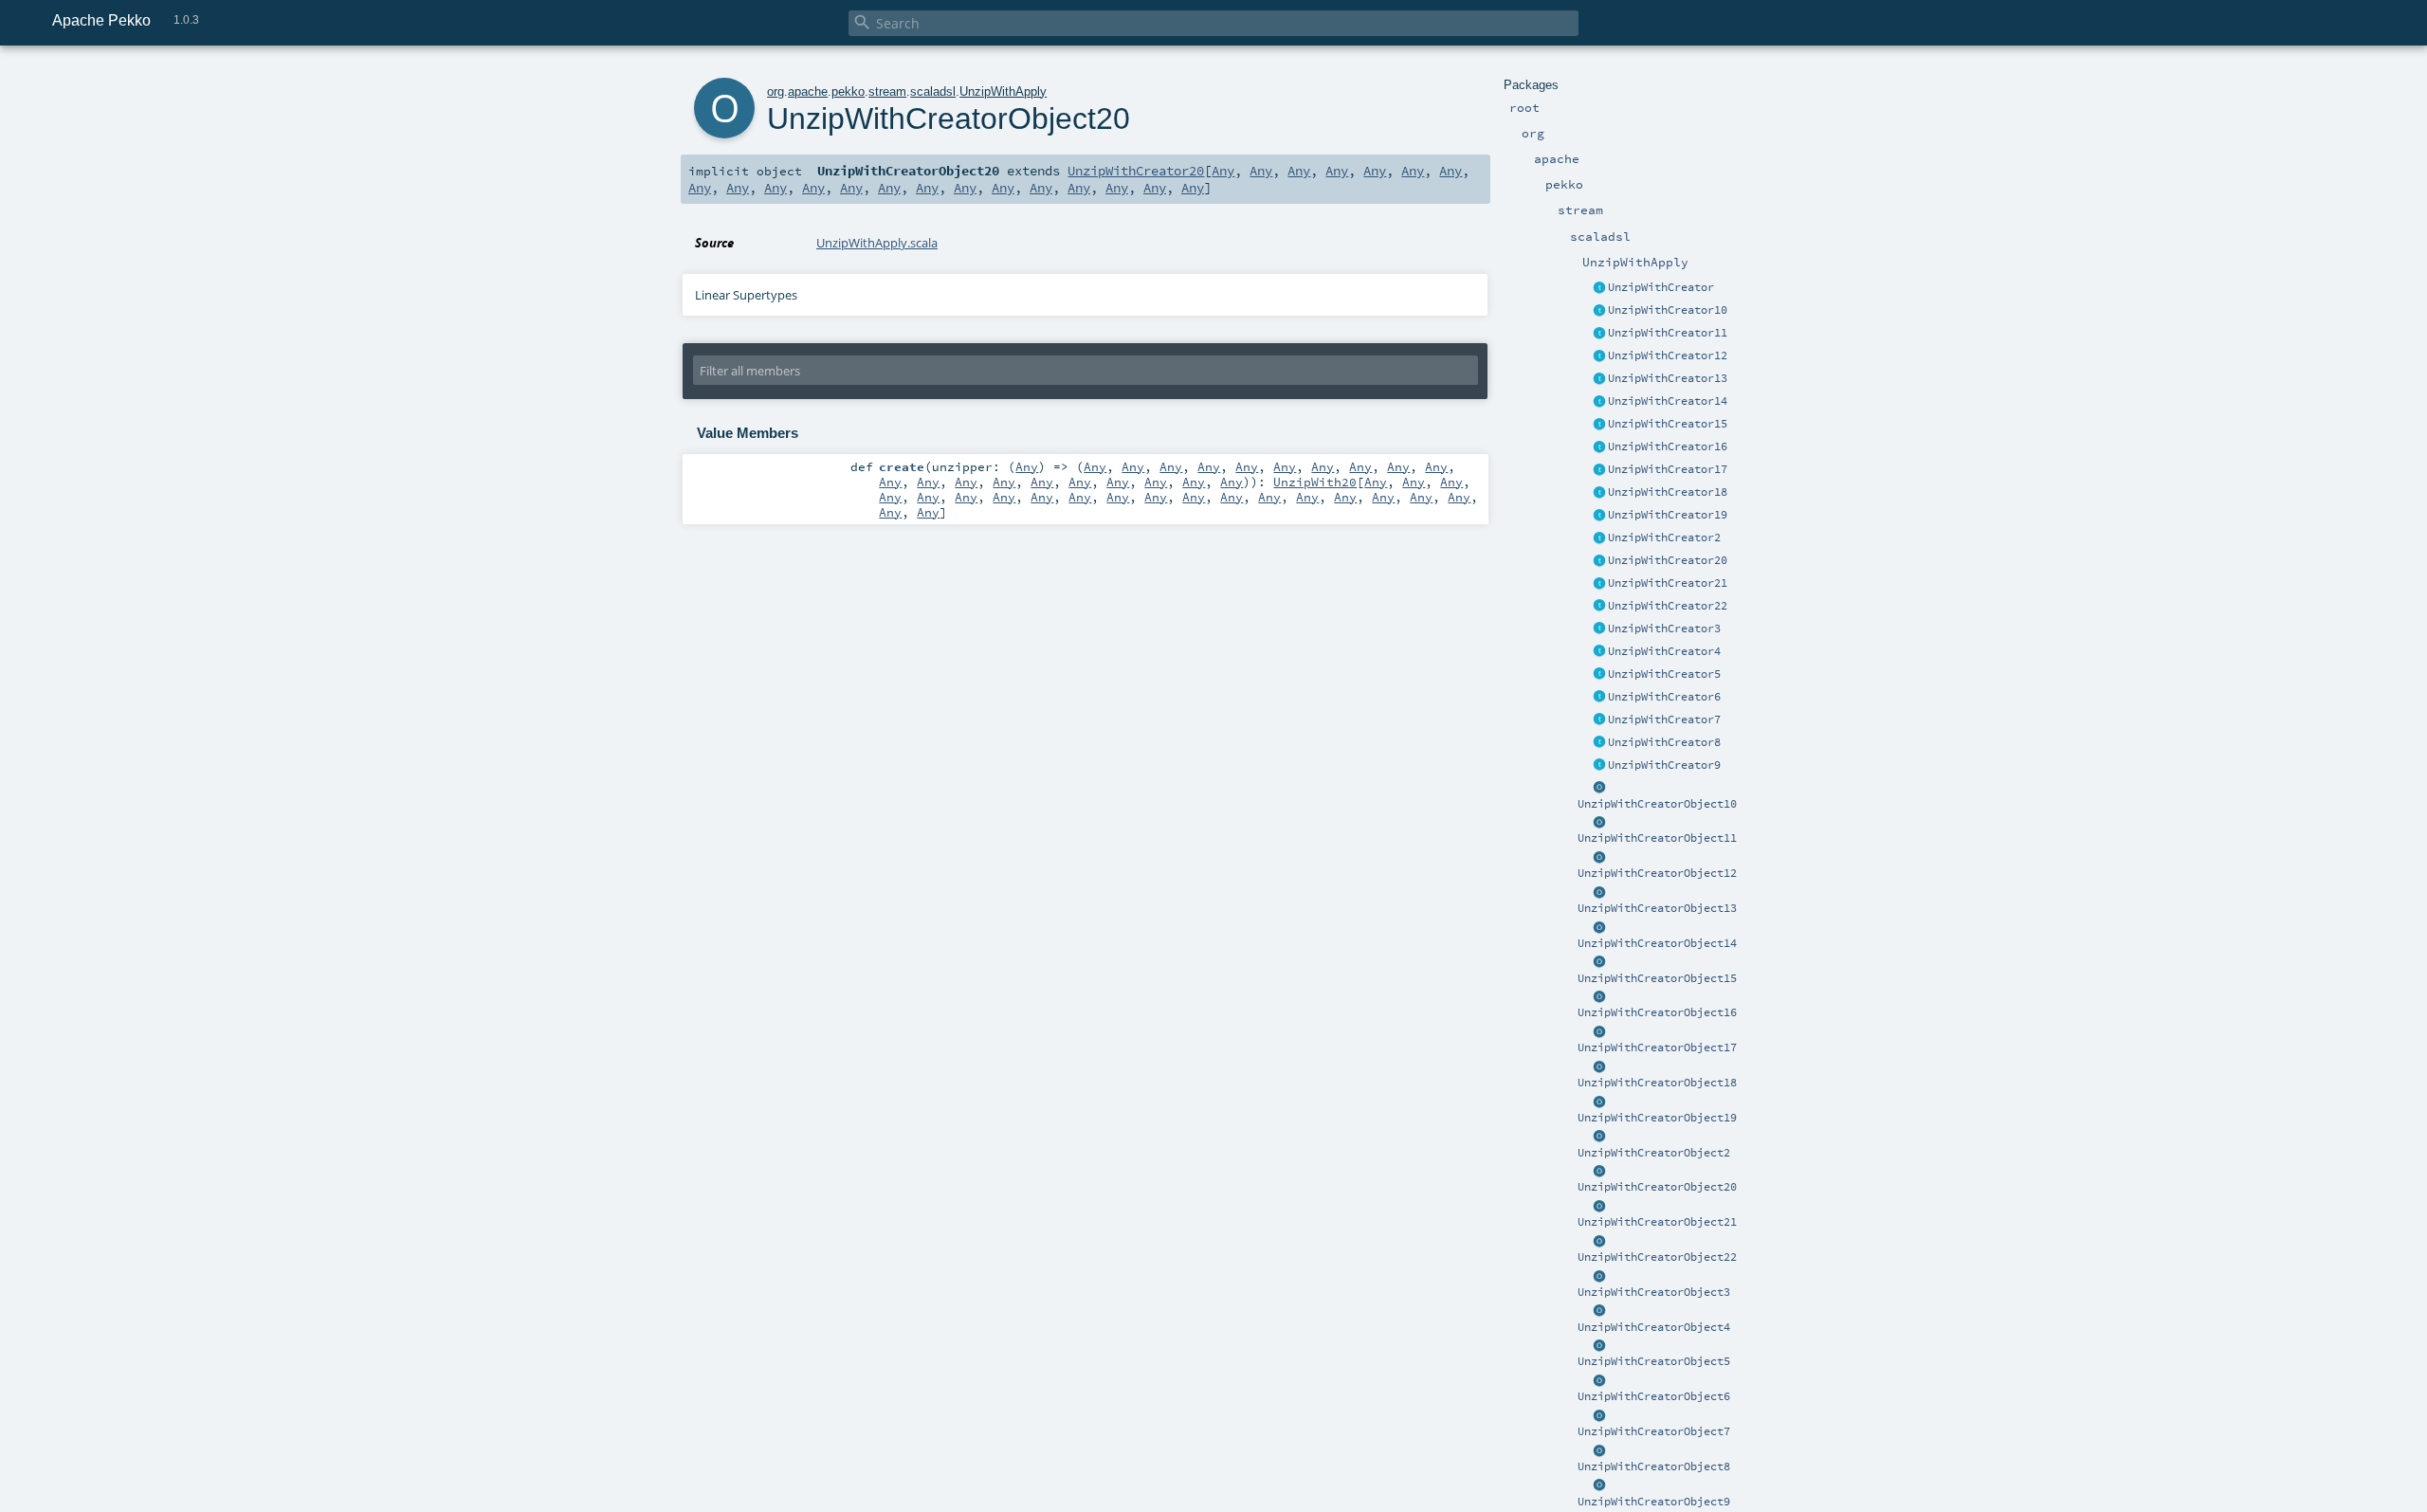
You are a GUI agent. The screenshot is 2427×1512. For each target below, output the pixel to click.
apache (808, 91)
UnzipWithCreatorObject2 (1654, 1153)
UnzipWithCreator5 (1664, 674)
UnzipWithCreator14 (1668, 401)
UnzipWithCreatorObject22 (1657, 1257)
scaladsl (933, 91)
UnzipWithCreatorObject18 (1657, 1083)
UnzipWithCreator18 (1668, 492)
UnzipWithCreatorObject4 (1654, 1327)
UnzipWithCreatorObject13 (1657, 908)
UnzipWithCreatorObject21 (1657, 1222)
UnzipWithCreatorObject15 (1657, 978)
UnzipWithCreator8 (1664, 742)
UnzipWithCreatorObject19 (1657, 1118)
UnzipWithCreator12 (1668, 355)
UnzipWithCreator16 (1668, 446)
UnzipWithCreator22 (1668, 606)
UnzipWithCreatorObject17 (1657, 1047)
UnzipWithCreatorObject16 (1657, 1012)
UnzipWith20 (1315, 482)
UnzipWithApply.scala (877, 243)
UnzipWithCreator (1661, 287)
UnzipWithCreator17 (1668, 469)
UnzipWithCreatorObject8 (1654, 1466)
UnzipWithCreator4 (1664, 651)
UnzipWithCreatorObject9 (1654, 1502)
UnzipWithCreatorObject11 (1657, 838)
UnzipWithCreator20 (1668, 560)
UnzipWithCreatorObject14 (1657, 943)
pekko (848, 91)
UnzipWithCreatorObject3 (1654, 1292)
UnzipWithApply (1003, 91)
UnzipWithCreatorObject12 (1657, 873)
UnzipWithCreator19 (1668, 515)
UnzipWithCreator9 (1664, 765)
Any (1223, 171)
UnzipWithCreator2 (1664, 537)
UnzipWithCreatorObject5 (1654, 1361)
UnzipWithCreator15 (1668, 424)
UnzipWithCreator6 (1664, 697)
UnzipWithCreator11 (1668, 333)
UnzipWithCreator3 (1664, 628)
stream (887, 91)
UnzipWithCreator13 (1668, 378)
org (776, 91)
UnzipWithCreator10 (1668, 310)
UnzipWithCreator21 (1668, 583)
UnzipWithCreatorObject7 (1654, 1431)
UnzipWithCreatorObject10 (1657, 804)
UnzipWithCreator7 (1664, 720)
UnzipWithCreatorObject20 (1657, 1187)
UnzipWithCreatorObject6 (1654, 1396)
